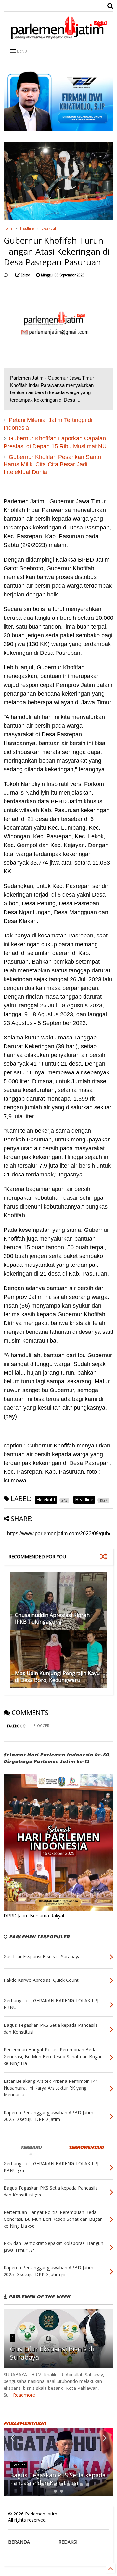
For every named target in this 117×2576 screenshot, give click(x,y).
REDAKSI (68, 2542)
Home (8, 228)
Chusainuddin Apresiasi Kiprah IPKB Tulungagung (52, 1618)
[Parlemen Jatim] (58, 37)
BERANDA (19, 2542)
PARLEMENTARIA (25, 2423)
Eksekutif (49, 228)
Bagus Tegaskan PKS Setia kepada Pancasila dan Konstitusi (58, 2479)
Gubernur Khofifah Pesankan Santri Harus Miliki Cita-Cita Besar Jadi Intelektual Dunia (52, 465)
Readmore (24, 2395)
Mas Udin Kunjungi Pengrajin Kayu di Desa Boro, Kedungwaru (57, 1677)
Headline (27, 228)
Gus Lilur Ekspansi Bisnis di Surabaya (52, 2353)
